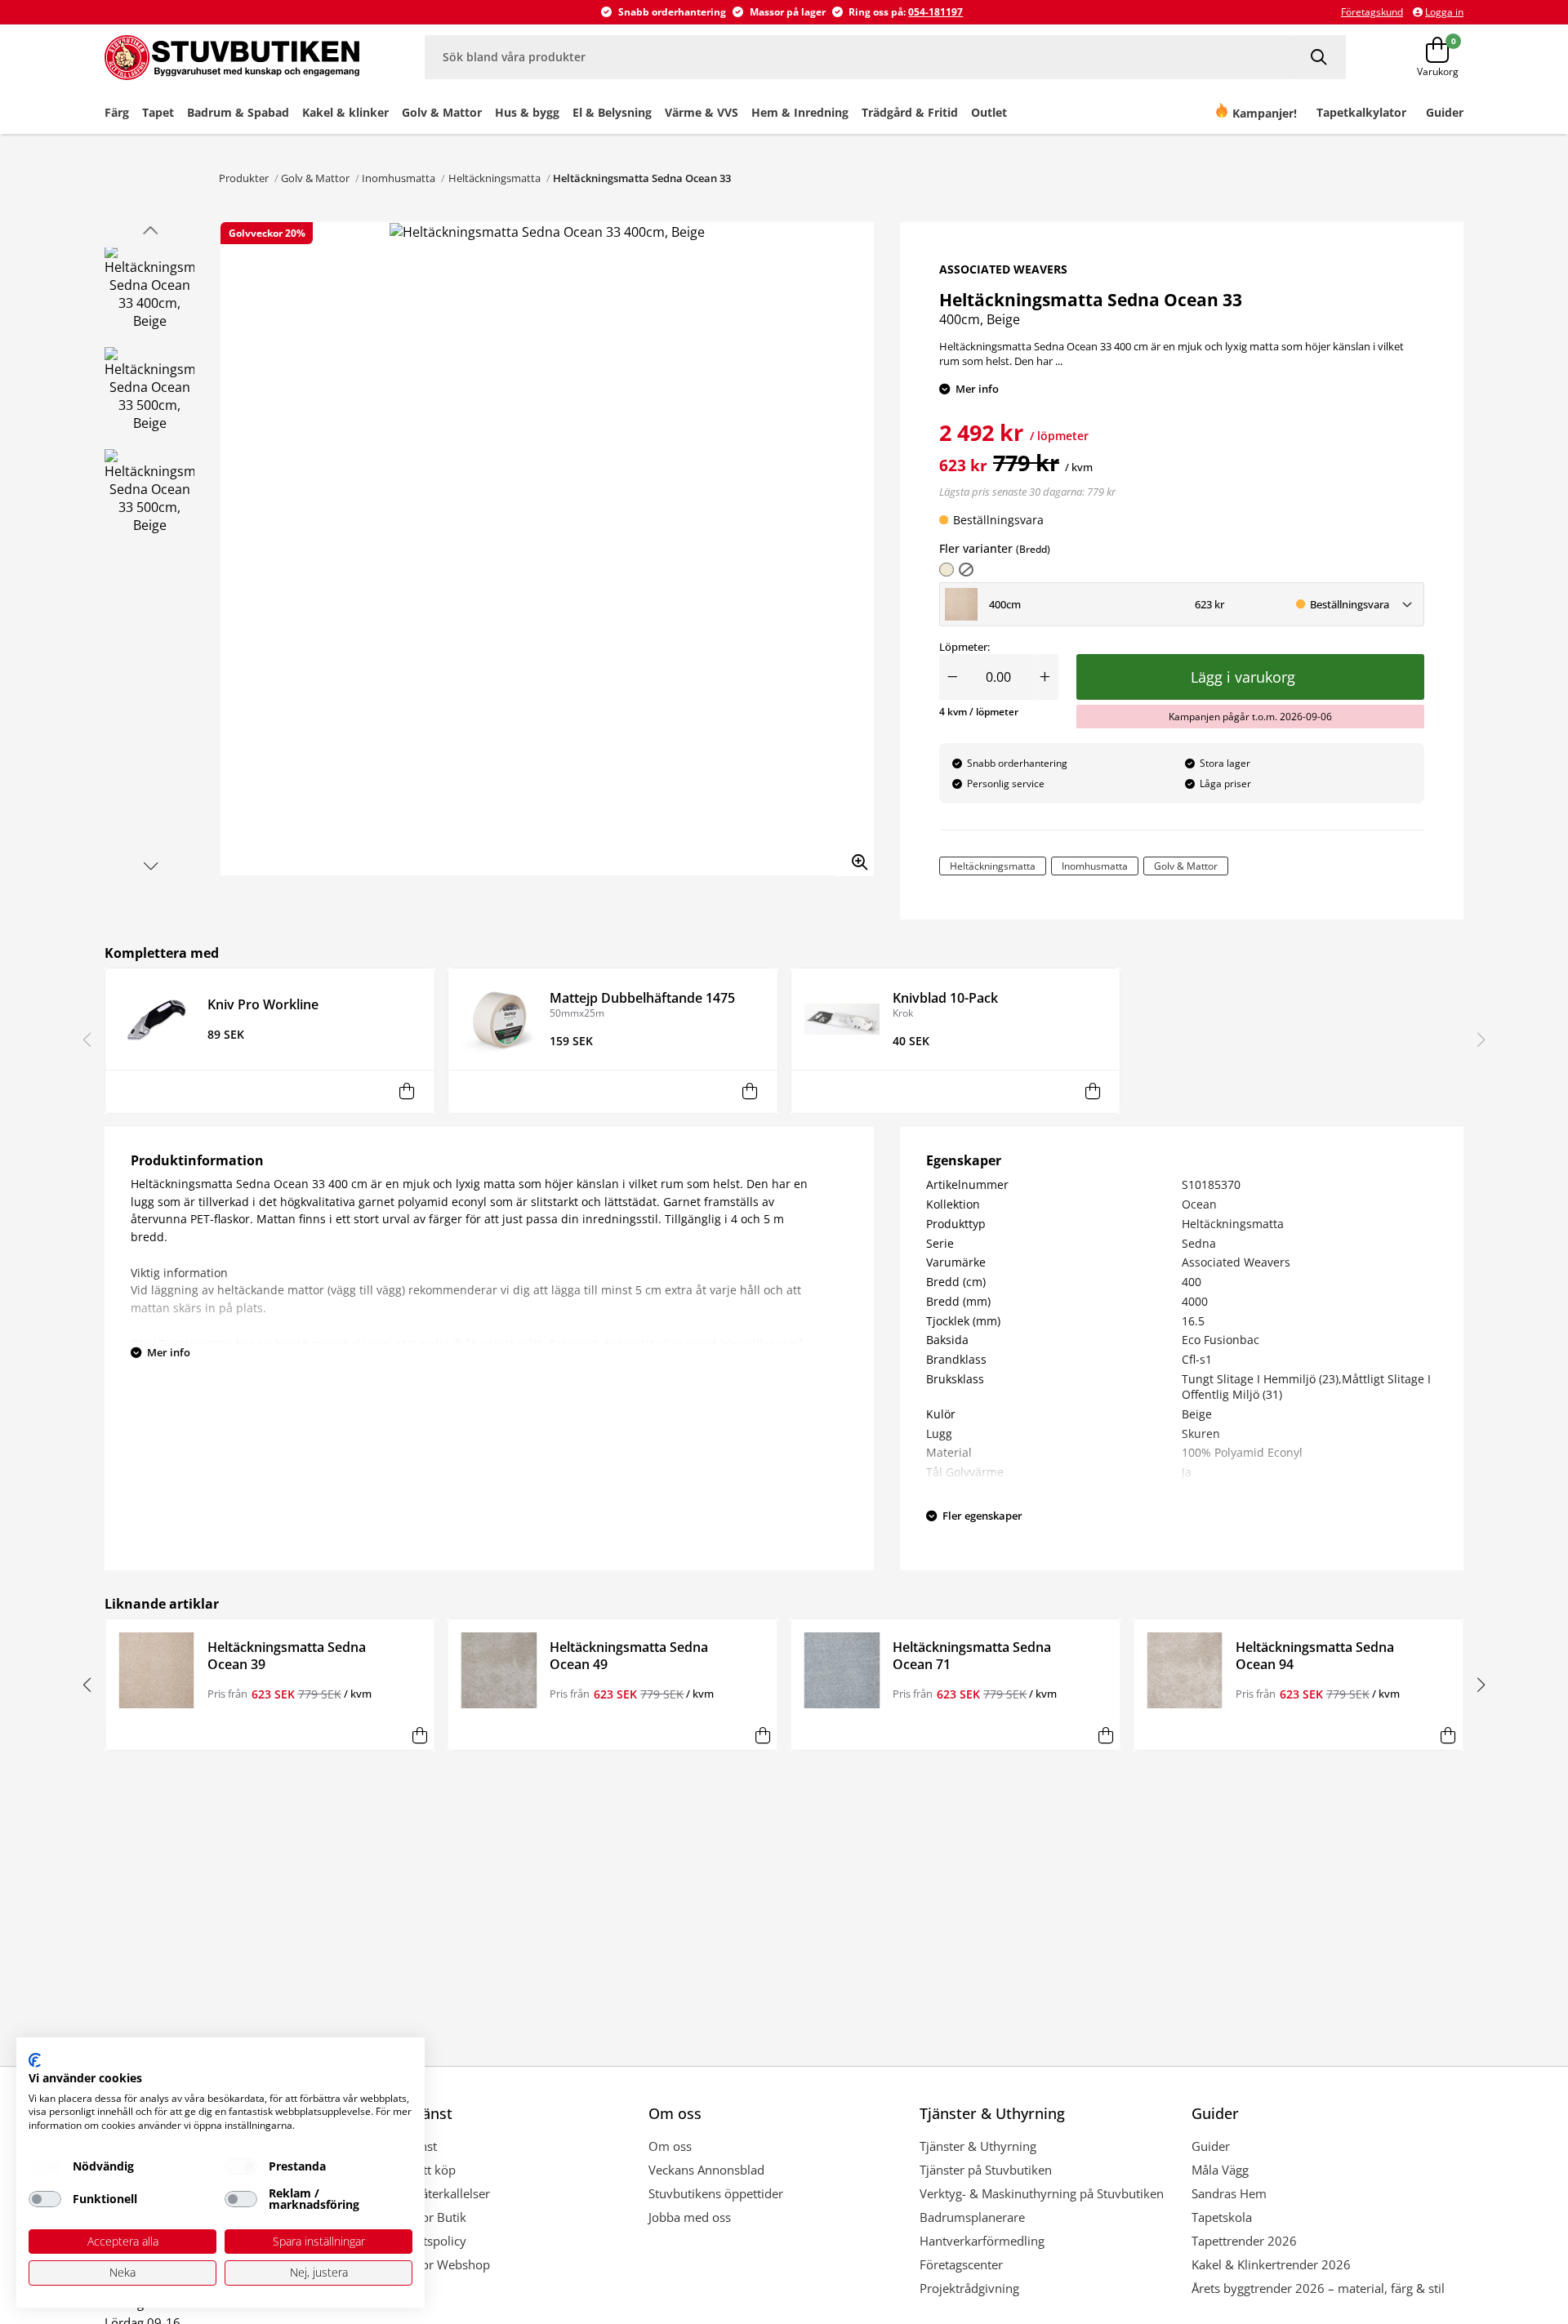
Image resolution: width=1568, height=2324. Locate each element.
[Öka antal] (1045, 677)
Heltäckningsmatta (494, 178)
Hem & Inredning (800, 112)
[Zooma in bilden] (854, 857)
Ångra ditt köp (416, 2170)
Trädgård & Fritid (910, 112)
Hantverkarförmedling (982, 2241)
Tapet (158, 112)
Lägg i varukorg (1247, 677)
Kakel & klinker (345, 112)
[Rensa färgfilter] (966, 570)
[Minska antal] (952, 677)
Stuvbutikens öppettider (716, 2193)
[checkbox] (45, 2166)
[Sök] (1320, 57)
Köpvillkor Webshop (433, 2264)
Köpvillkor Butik (421, 2217)
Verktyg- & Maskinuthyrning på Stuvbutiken (1042, 2193)
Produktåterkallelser (433, 2193)
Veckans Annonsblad (706, 2170)
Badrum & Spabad (238, 112)
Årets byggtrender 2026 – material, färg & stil (1318, 2288)
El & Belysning (612, 112)
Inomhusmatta (399, 178)
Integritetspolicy (421, 2241)
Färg (117, 112)
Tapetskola (1222, 2217)
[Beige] (947, 570)
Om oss (670, 2146)
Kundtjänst (407, 2146)
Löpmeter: (964, 647)
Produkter (244, 178)
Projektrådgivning (969, 2288)
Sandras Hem (1229, 2193)
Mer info (977, 389)
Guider (1211, 2146)
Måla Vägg (1220, 2170)
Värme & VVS (702, 112)
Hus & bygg (527, 112)
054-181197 (935, 12)
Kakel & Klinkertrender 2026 (1271, 2264)
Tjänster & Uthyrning (978, 2146)
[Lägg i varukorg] (407, 1091)
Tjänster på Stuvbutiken (986, 2170)
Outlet (989, 112)
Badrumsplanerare (972, 2217)
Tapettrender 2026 (1244, 2241)
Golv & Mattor (442, 112)
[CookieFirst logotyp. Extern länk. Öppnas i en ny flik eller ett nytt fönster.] (35, 2060)
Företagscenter (961, 2264)
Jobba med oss (690, 2217)
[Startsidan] (232, 57)
